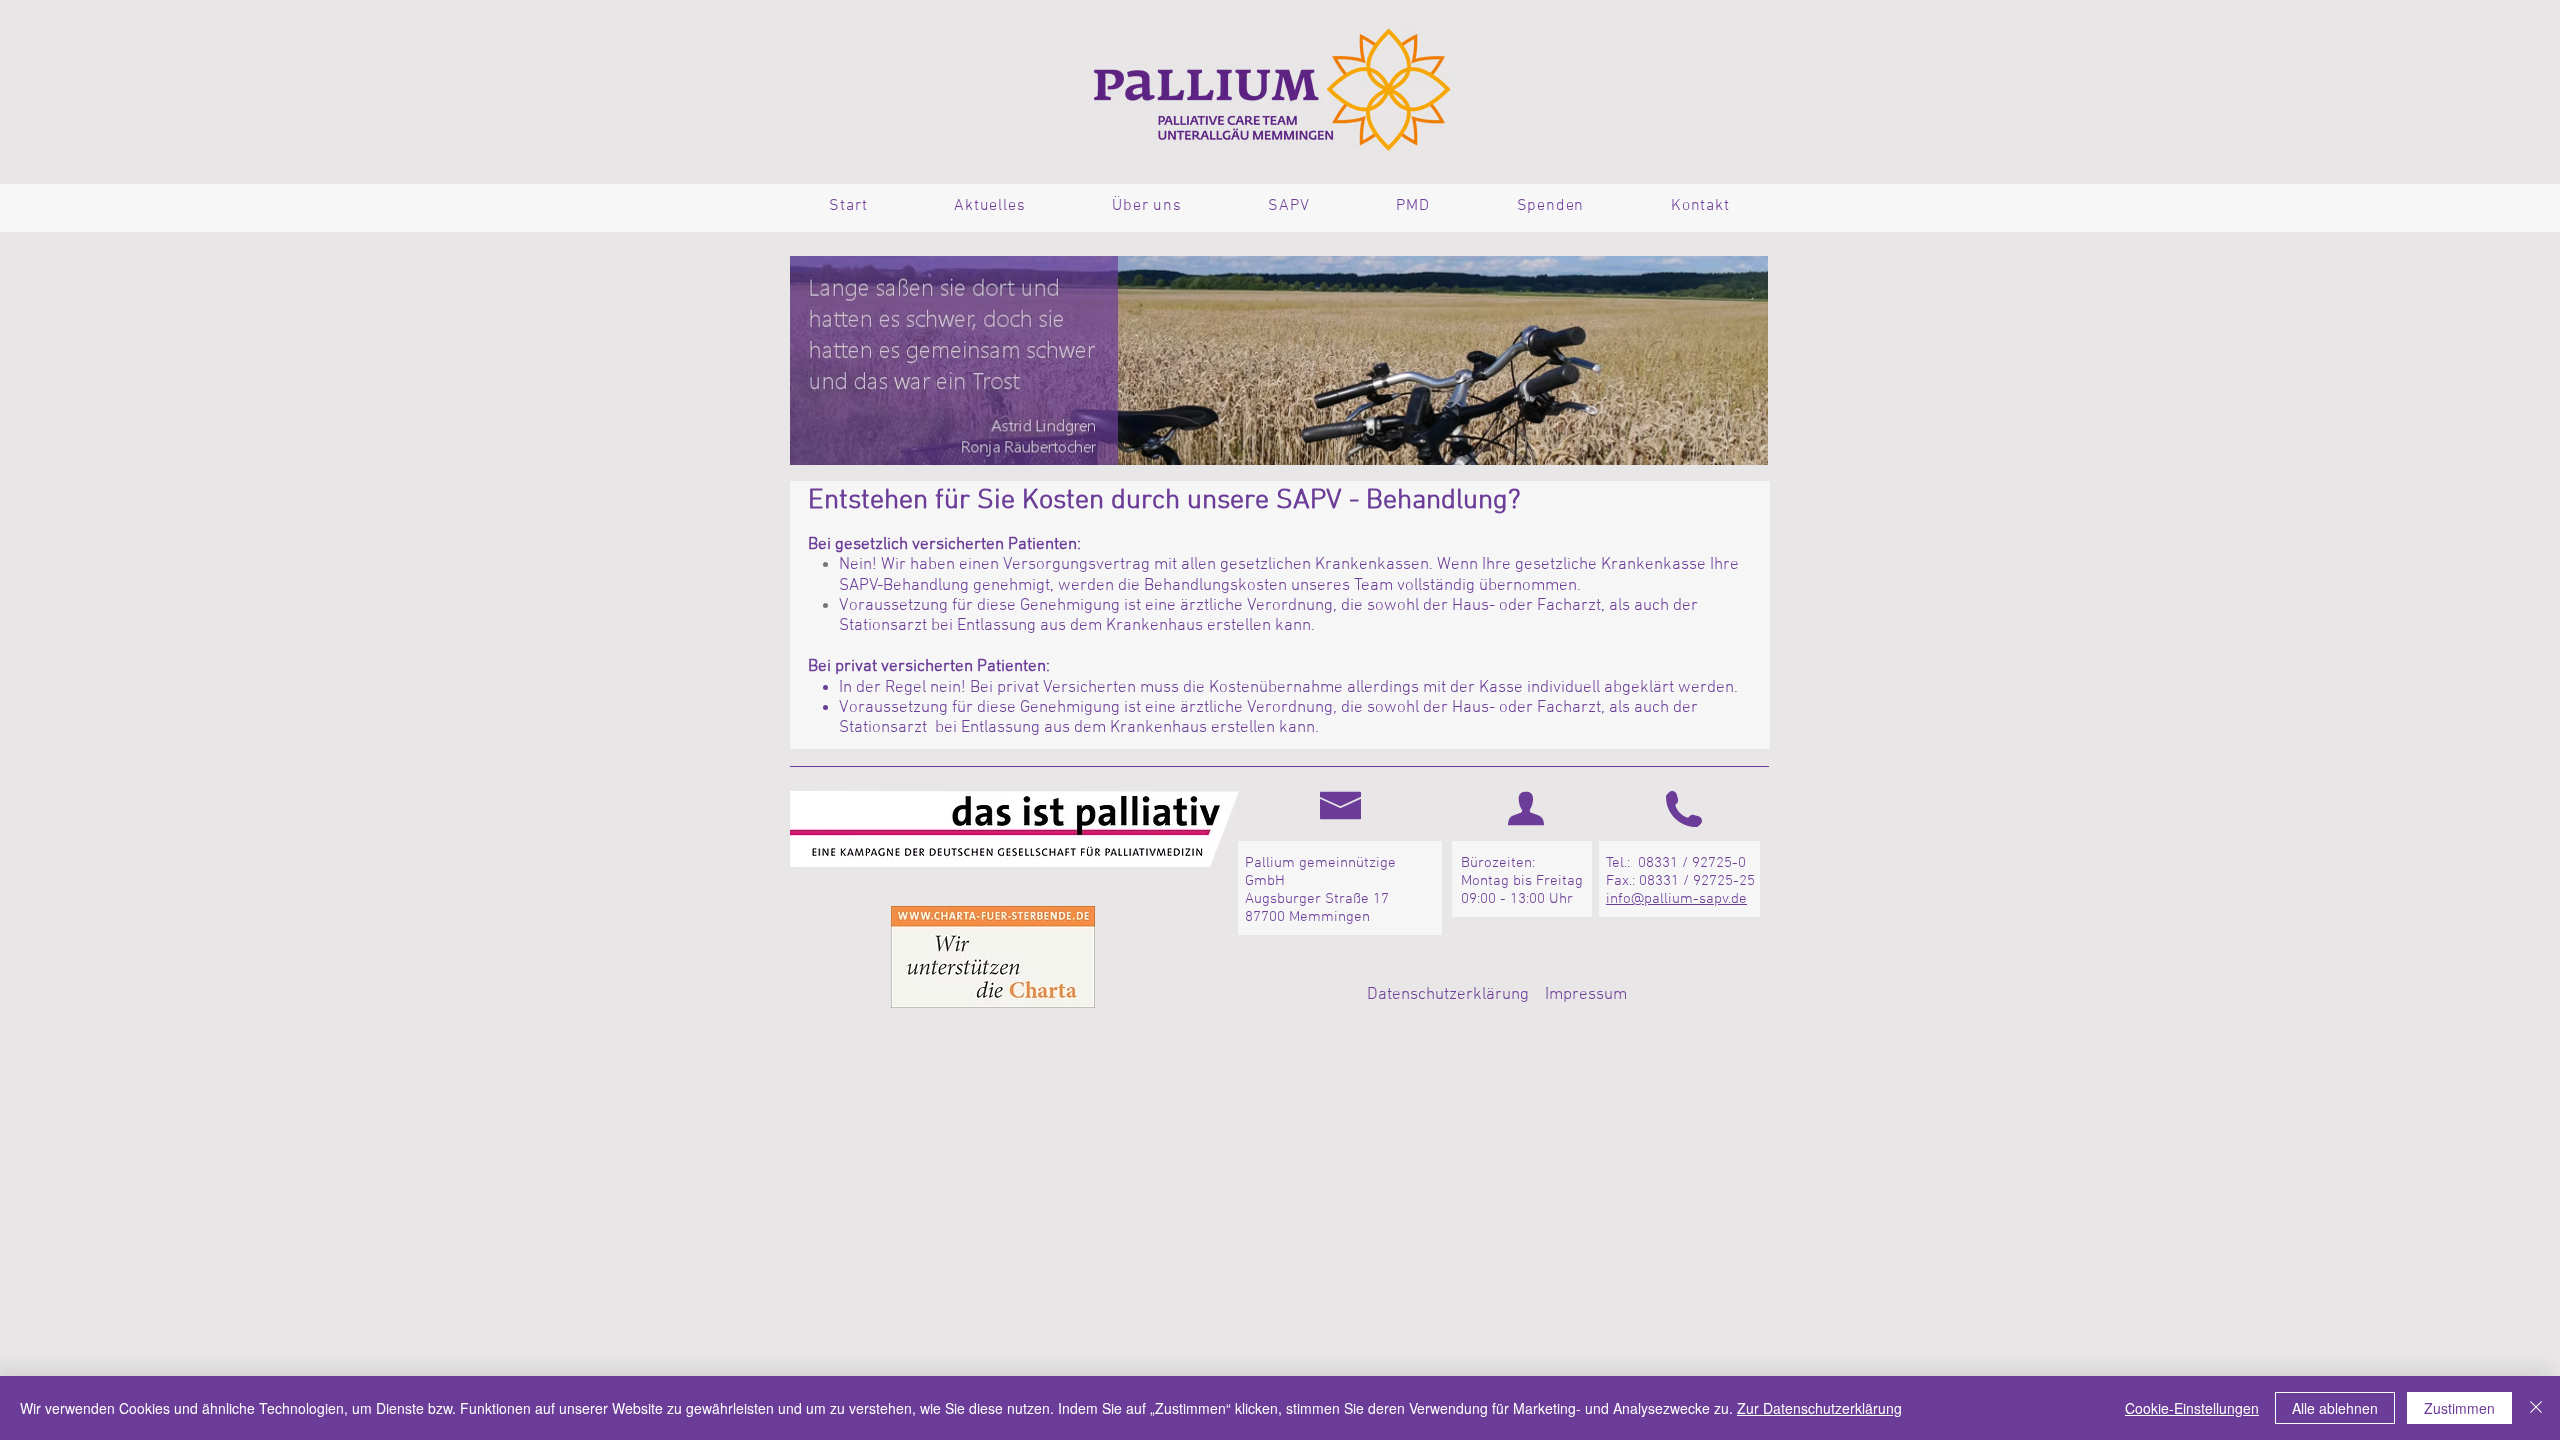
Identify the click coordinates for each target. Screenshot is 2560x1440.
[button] (990, 206)
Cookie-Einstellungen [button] (2192, 1408)
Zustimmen (2459, 1408)
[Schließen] (2536, 1408)
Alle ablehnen (2335, 1408)
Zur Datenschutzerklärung (1819, 1408)
